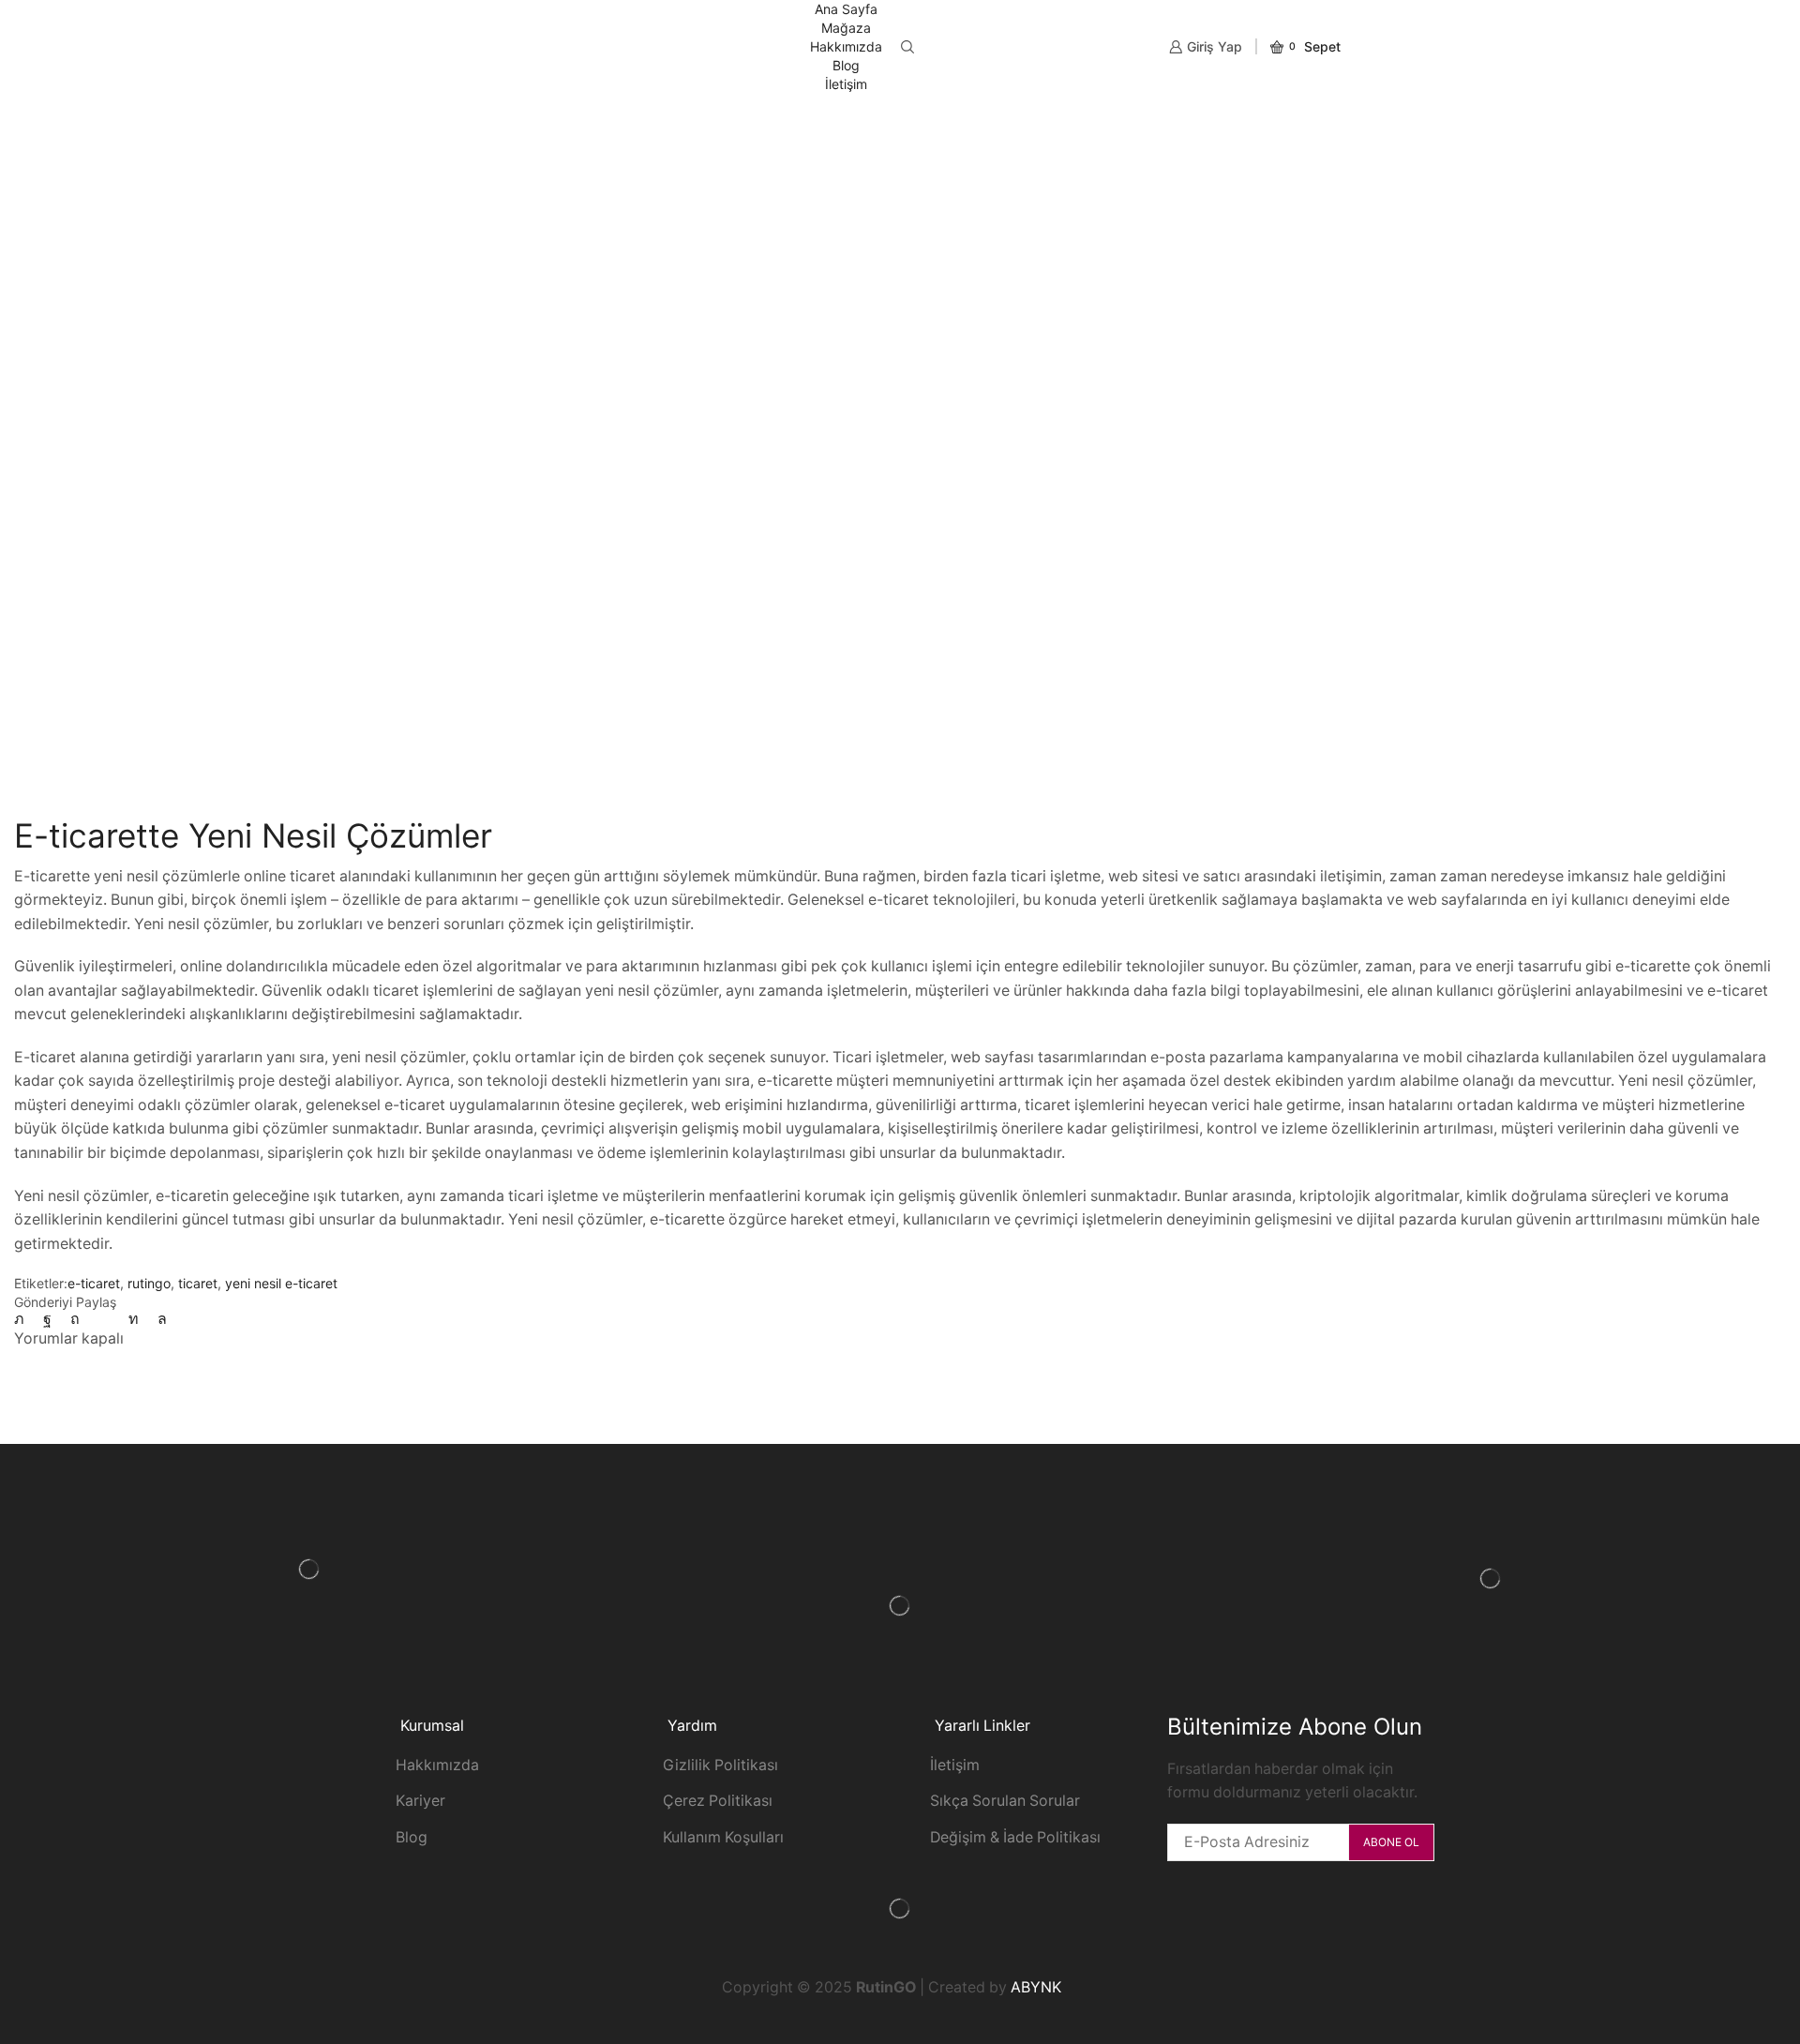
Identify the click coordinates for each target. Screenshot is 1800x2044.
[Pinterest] (75, 1319)
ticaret (198, 1283)
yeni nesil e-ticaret (281, 1283)
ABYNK (1036, 1987)
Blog (846, 65)
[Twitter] (24, 1319)
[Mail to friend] (104, 1319)
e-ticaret (94, 1283)
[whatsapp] (157, 1319)
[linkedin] (134, 1319)
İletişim (846, 84)
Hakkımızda (846, 46)
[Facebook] (47, 1319)
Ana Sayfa (846, 9)
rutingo (149, 1283)
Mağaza (846, 28)
